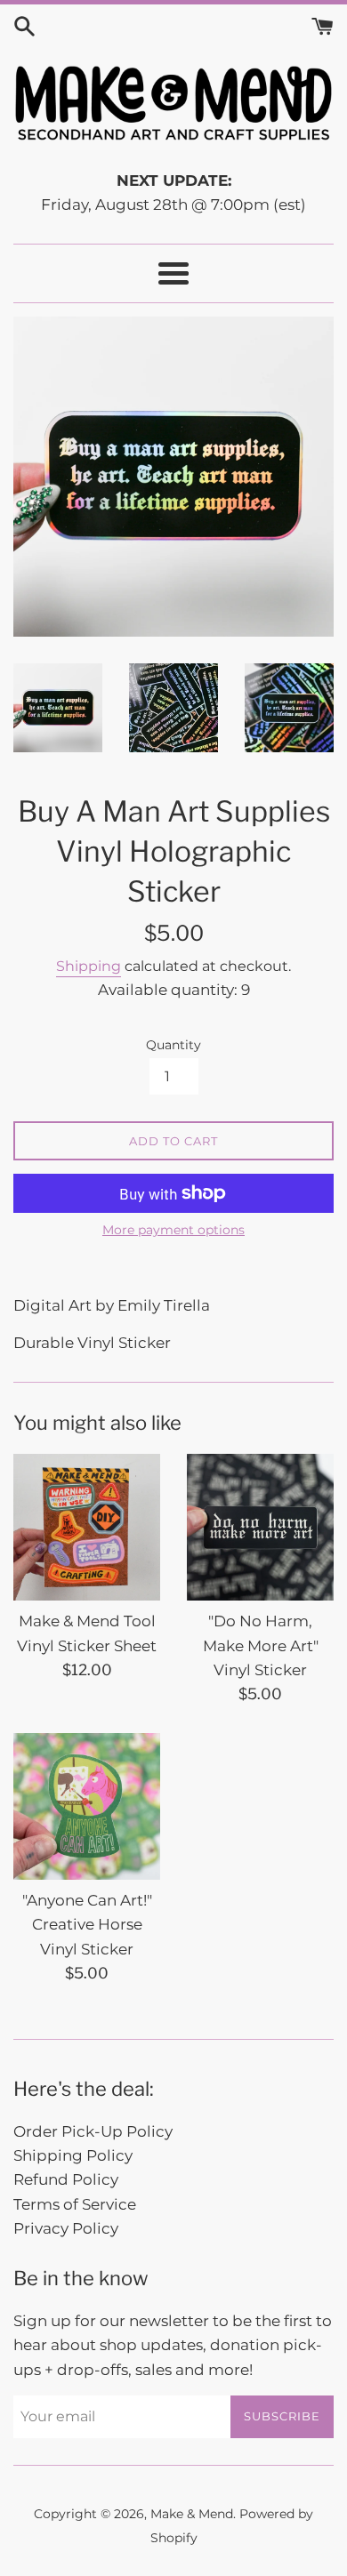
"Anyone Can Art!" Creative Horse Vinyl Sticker (87, 1924)
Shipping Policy (73, 2155)
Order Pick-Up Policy (93, 2131)
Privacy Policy (66, 2228)
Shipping (89, 966)
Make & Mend (192, 2514)
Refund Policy (66, 2179)
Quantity (173, 1045)
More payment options (173, 1230)
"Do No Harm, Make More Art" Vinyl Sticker (261, 1645)
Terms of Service (75, 2204)
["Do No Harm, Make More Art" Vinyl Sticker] (260, 1527)
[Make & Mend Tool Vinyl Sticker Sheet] (87, 1527)
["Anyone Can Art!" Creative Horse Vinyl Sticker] (87, 1806)
